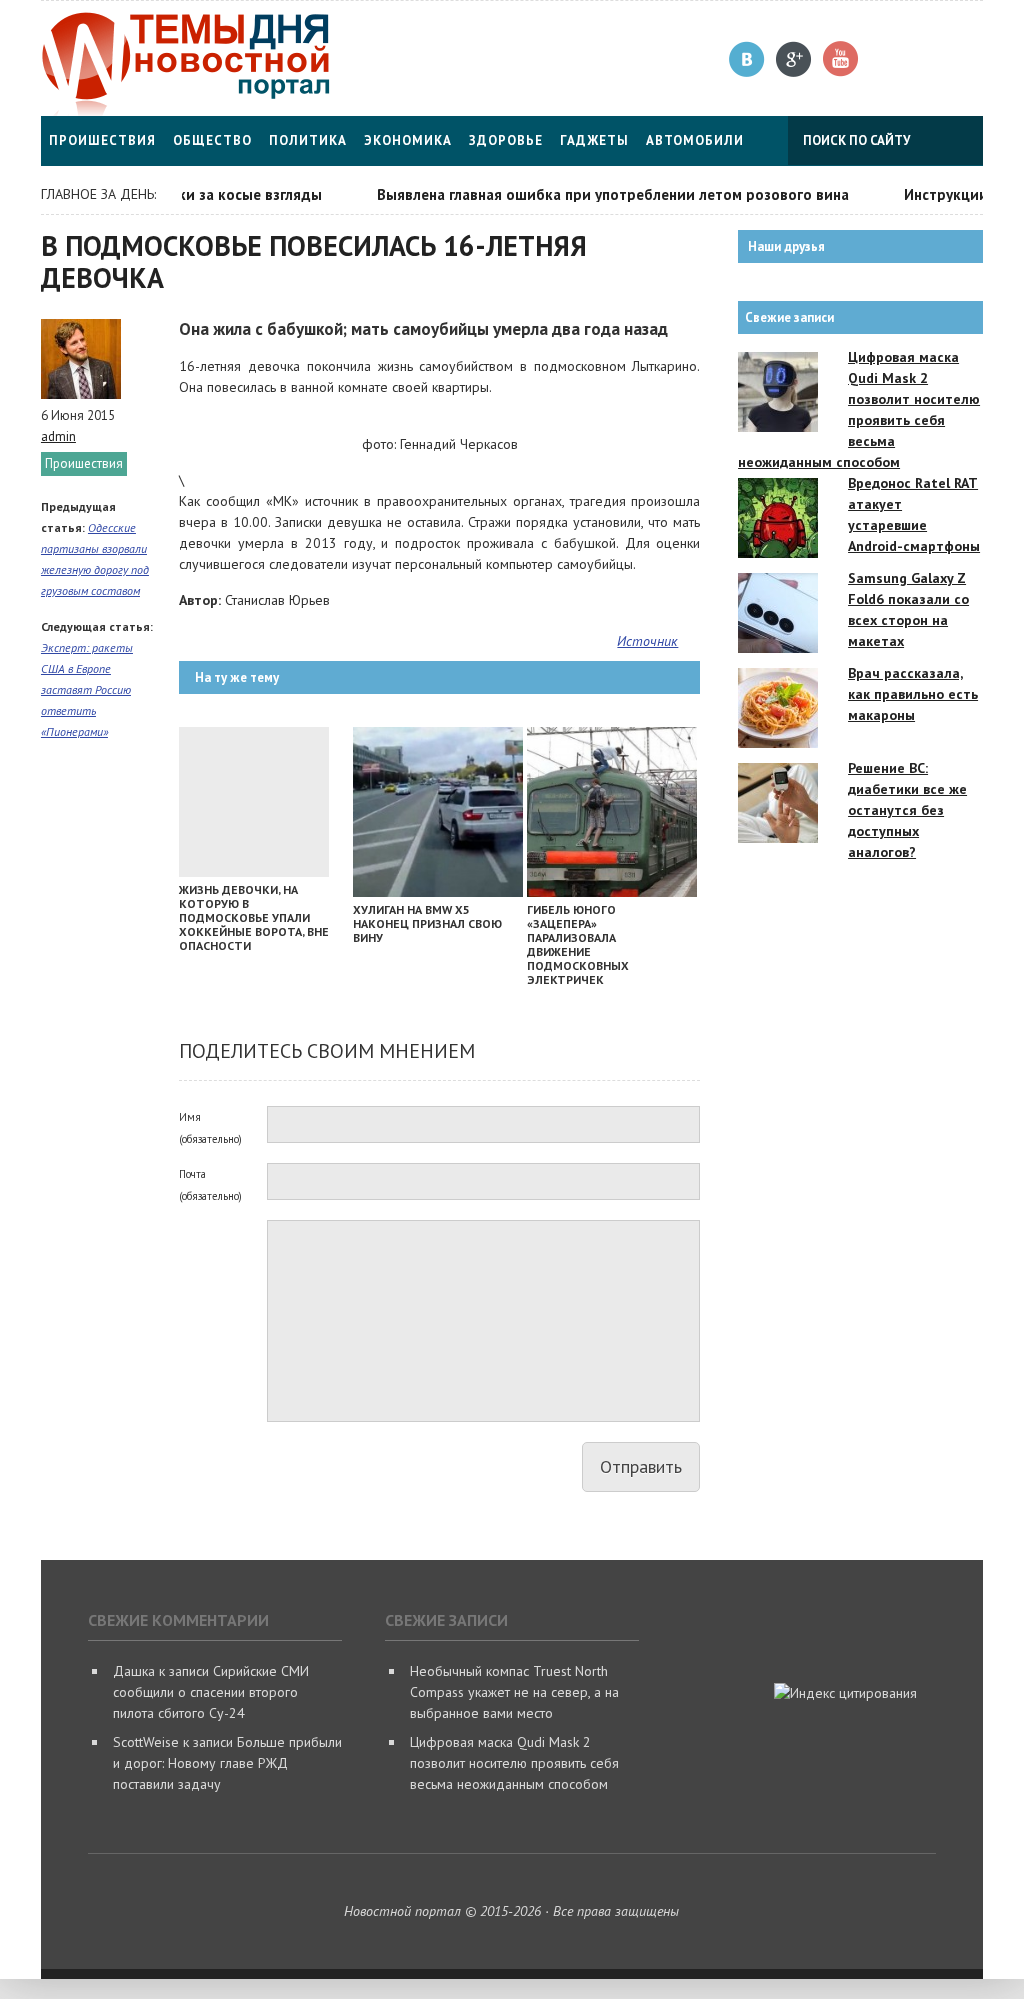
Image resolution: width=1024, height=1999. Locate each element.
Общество (212, 140)
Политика (308, 140)
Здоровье (506, 140)
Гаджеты (594, 140)
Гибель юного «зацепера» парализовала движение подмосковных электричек (578, 944)
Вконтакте (747, 59)
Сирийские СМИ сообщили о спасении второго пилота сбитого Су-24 (211, 1692)
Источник (647, 641)
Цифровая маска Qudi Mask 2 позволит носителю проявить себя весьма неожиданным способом (514, 1763)
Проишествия (102, 140)
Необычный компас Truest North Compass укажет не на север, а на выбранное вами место (514, 1692)
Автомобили (695, 140)
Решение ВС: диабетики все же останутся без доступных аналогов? (907, 810)
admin (58, 436)
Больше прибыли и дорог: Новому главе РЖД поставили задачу (227, 1763)
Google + (794, 59)
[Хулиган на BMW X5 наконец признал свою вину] (438, 892)
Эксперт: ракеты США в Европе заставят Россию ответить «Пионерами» (87, 689)
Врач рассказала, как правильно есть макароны (913, 694)
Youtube (841, 59)
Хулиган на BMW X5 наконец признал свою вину (427, 923)
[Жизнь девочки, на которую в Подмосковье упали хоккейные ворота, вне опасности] (254, 872)
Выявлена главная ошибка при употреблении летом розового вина (593, 194)
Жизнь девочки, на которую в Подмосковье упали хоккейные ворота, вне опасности (254, 917)
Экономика (408, 140)
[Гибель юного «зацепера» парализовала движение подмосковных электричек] (612, 892)
